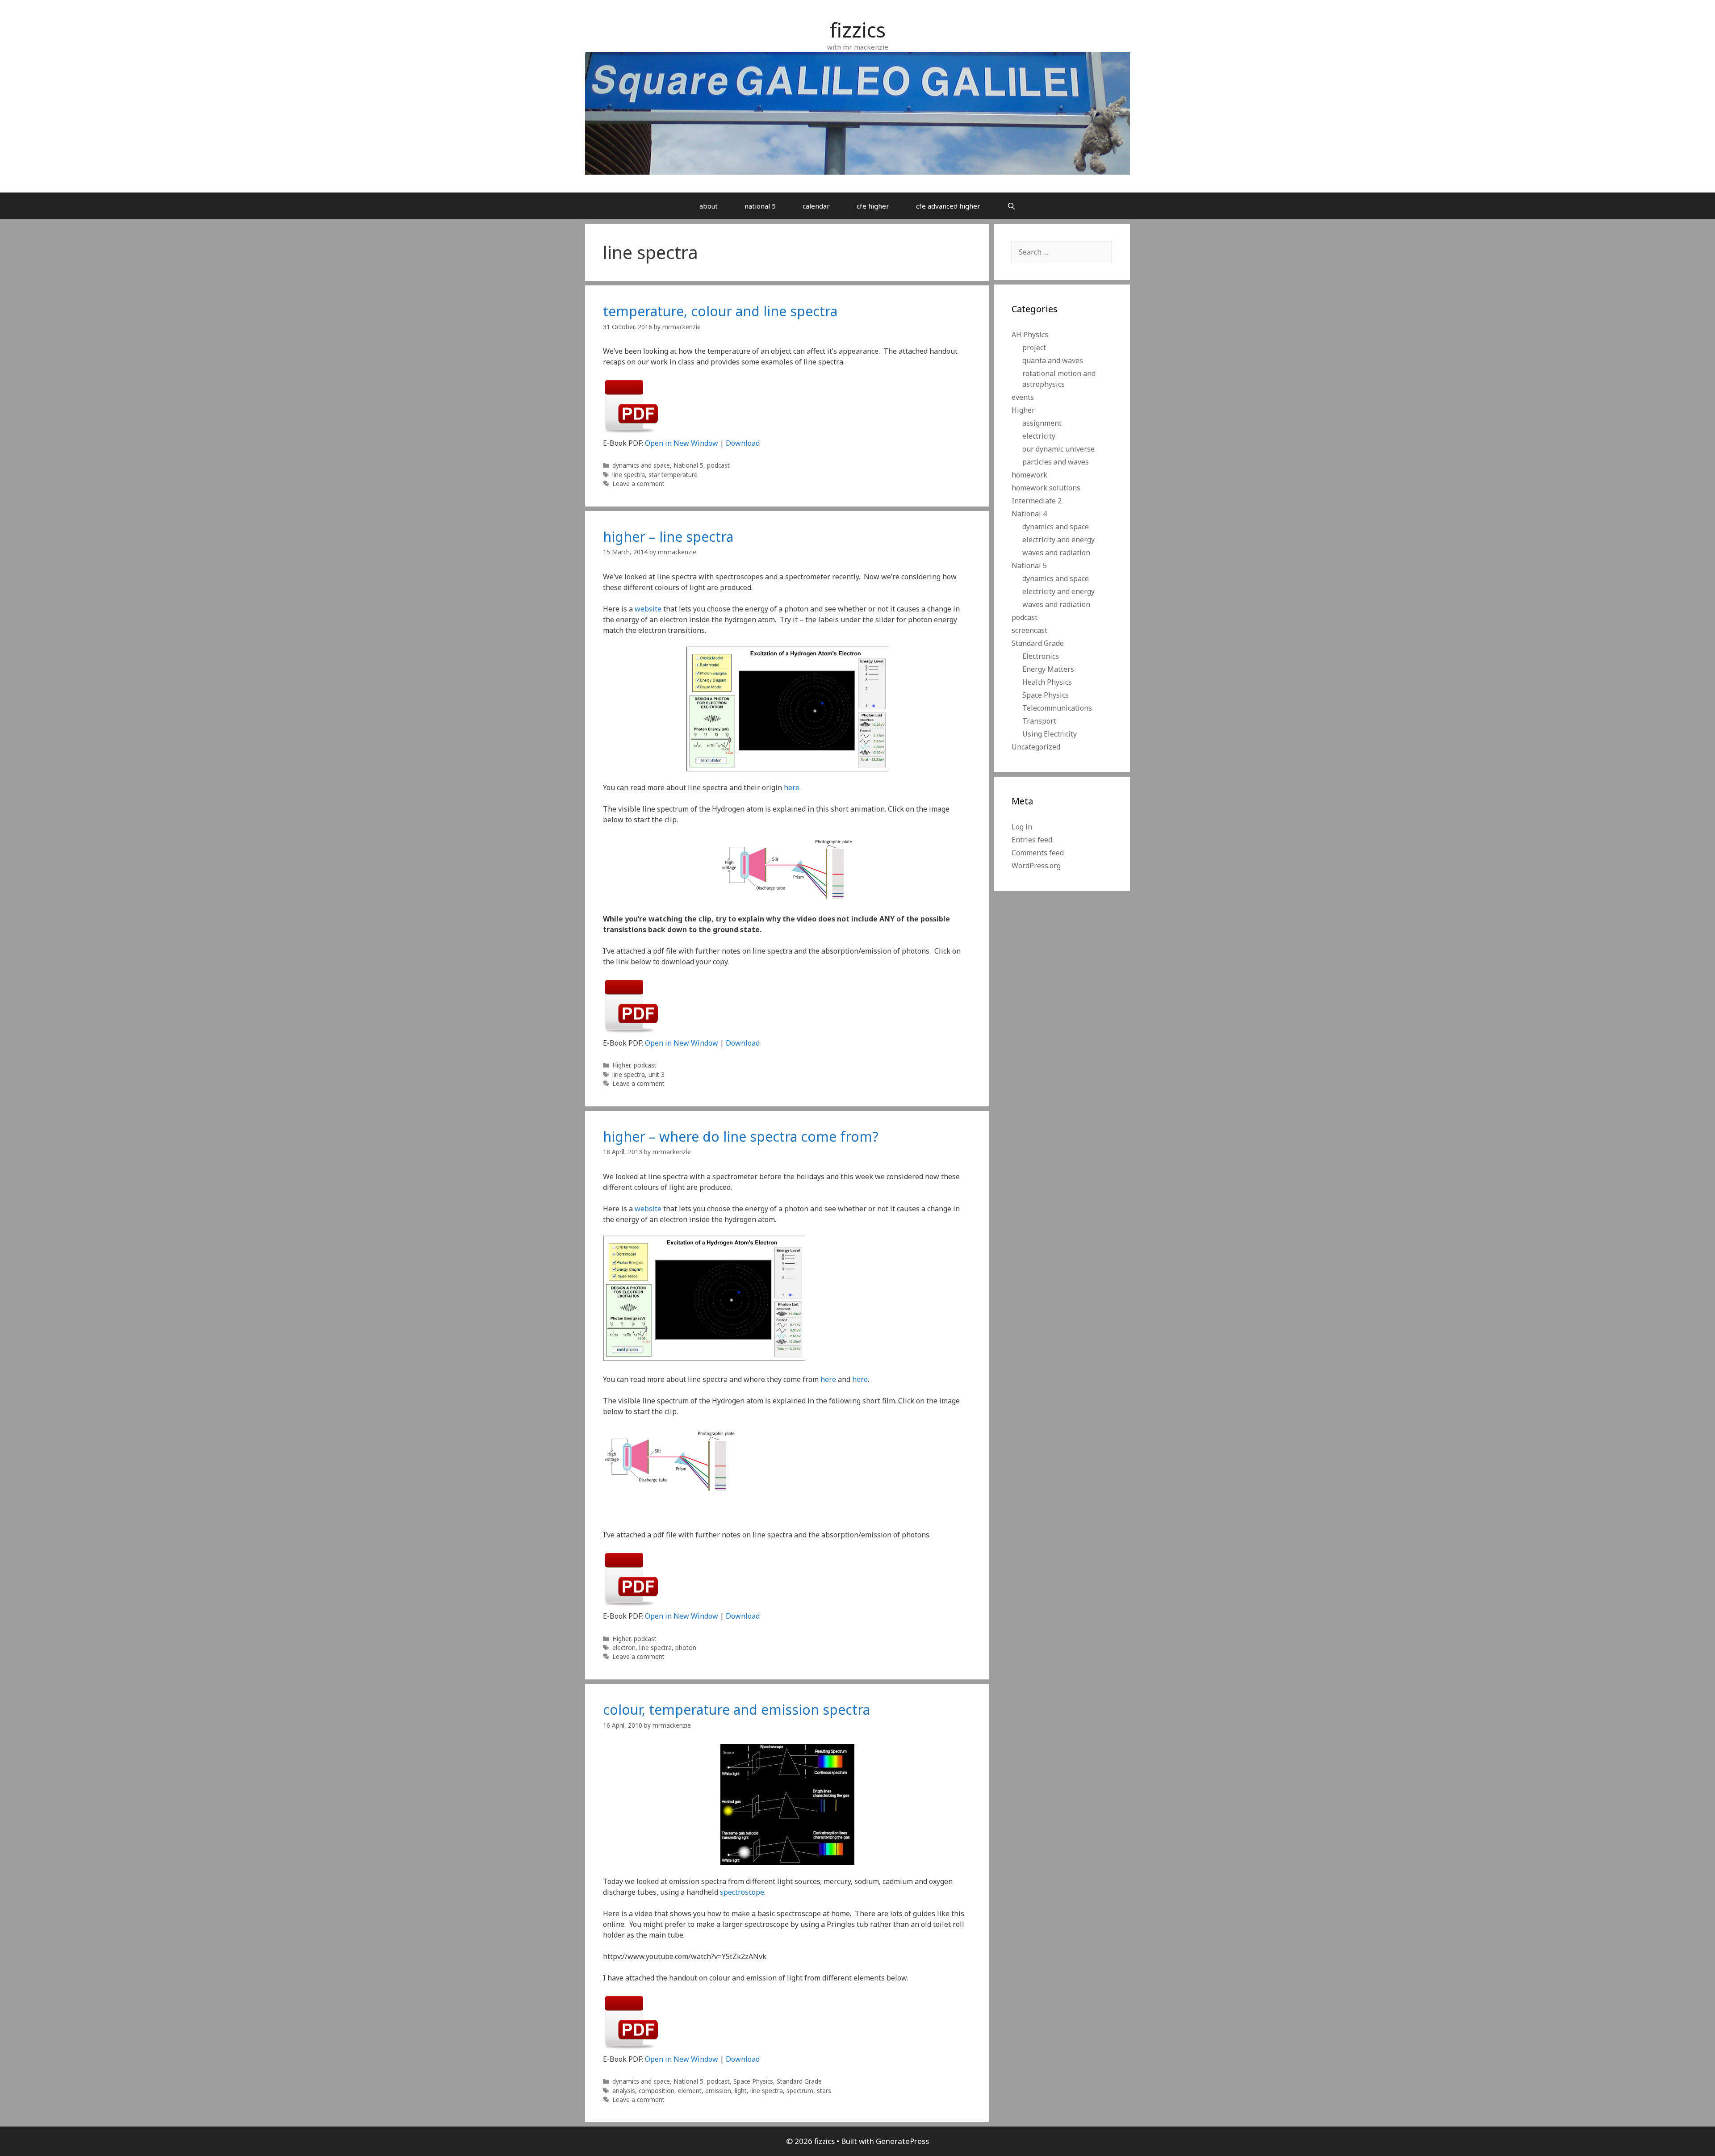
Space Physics (753, 2081)
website (648, 609)
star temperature (673, 475)
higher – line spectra (668, 537)
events (1023, 397)
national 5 (760, 206)
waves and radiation (1056, 553)
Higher (621, 1065)
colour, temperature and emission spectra (736, 1710)
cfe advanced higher (948, 206)
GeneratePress (902, 2141)
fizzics (858, 30)
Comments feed (1038, 853)
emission (718, 2091)
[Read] (632, 432)
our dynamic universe (1058, 449)
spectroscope (742, 1892)
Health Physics (1047, 682)
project (1034, 347)
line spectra (629, 475)
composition (657, 2091)
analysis (624, 2091)
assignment (1042, 423)
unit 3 (657, 1074)
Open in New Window (682, 443)
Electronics (1041, 656)
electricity (1039, 436)
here (792, 787)
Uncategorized (1036, 747)
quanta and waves (1053, 360)
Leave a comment (638, 484)
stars (824, 2091)
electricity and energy (1058, 540)
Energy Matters (1048, 669)
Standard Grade (799, 2081)
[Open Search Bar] (1011, 206)
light (741, 2091)
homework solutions (1046, 488)
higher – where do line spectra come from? (741, 1137)
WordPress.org (1036, 866)
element (690, 2091)
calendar (816, 206)
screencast (1029, 630)
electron (624, 1647)
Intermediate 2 (1037, 501)
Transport (1039, 721)
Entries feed (1032, 840)
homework (1029, 475)
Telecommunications (1057, 708)
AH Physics (1030, 335)
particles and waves (1056, 462)
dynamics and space (641, 465)
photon (686, 1647)
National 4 (1029, 514)
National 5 (688, 465)
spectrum (800, 2091)
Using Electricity (1050, 734)
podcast (718, 465)
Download (743, 443)
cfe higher (873, 206)
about (709, 206)
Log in (1022, 827)
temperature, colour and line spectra (720, 311)
